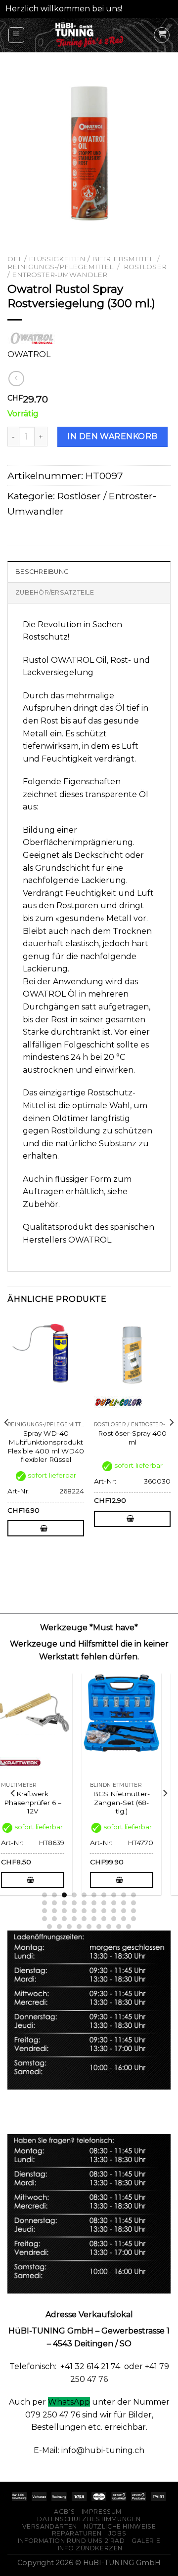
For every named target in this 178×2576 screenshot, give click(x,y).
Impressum (102, 2512)
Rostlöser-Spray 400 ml (132, 1438)
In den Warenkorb (112, 436)
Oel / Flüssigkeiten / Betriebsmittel (80, 259)
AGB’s (64, 2512)
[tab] (89, 571)
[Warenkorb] (162, 35)
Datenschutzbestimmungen (89, 2519)
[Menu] (17, 35)
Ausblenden (149, 9)
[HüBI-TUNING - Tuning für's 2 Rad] (89, 35)
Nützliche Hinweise (120, 2526)
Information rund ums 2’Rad (71, 2541)
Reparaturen (77, 2533)
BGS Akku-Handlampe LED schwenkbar (45, 1802)
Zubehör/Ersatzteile (55, 592)
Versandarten (50, 2526)
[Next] (171, 1442)
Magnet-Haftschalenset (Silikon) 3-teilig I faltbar (134, 1807)
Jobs (117, 2533)
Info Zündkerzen (90, 2548)
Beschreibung (42, 572)
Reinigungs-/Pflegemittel (60, 267)
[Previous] (7, 1442)
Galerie (146, 2541)
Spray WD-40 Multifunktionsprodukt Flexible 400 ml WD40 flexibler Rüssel (46, 1446)
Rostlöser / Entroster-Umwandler (87, 271)
